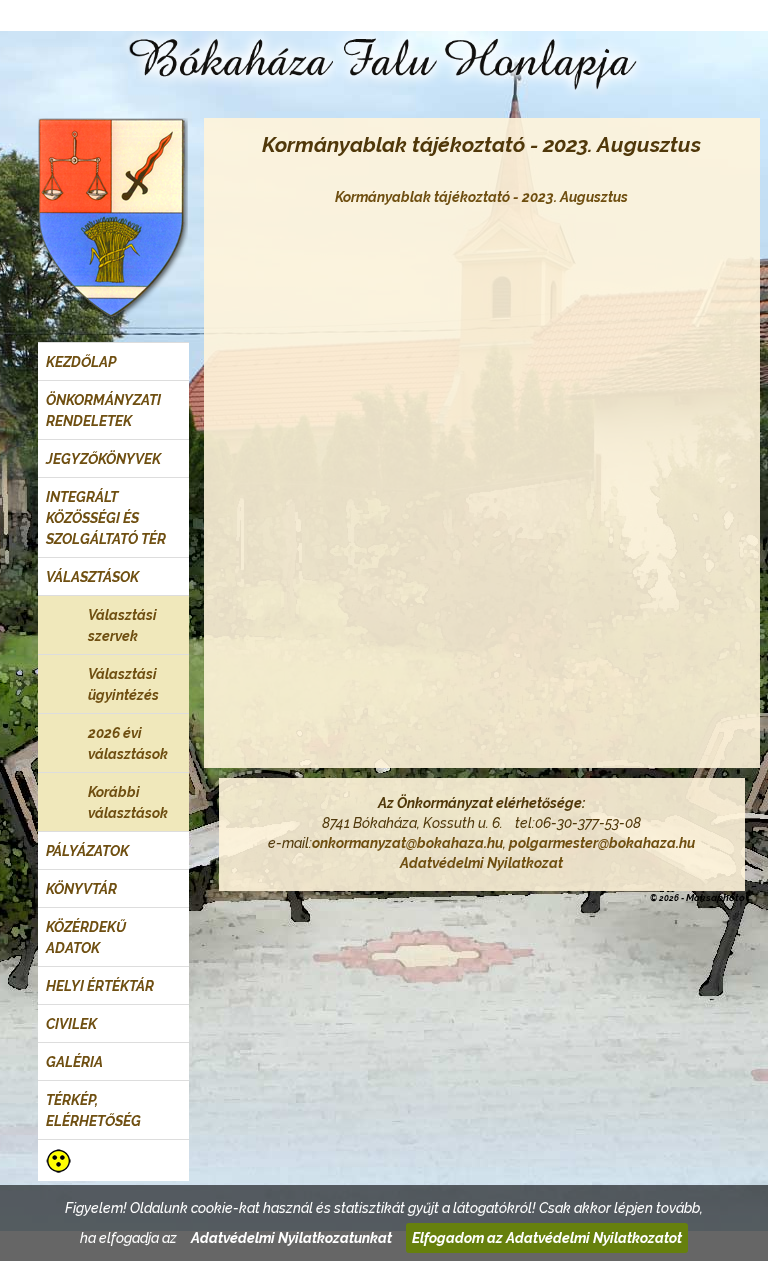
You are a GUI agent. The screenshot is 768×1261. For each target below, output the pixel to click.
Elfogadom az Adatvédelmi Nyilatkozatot (547, 1238)
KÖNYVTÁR (81, 889)
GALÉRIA (74, 1062)
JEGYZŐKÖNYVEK (103, 459)
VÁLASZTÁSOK (92, 577)
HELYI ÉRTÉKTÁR (100, 986)
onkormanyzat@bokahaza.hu (407, 843)
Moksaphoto (715, 897)
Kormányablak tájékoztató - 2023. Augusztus (481, 197)
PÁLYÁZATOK (87, 851)
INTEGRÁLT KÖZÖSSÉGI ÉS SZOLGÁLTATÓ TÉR (106, 518)
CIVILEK (71, 1024)
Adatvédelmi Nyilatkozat (481, 863)
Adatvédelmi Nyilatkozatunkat (291, 1238)
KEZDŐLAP (81, 362)
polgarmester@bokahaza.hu (602, 843)
